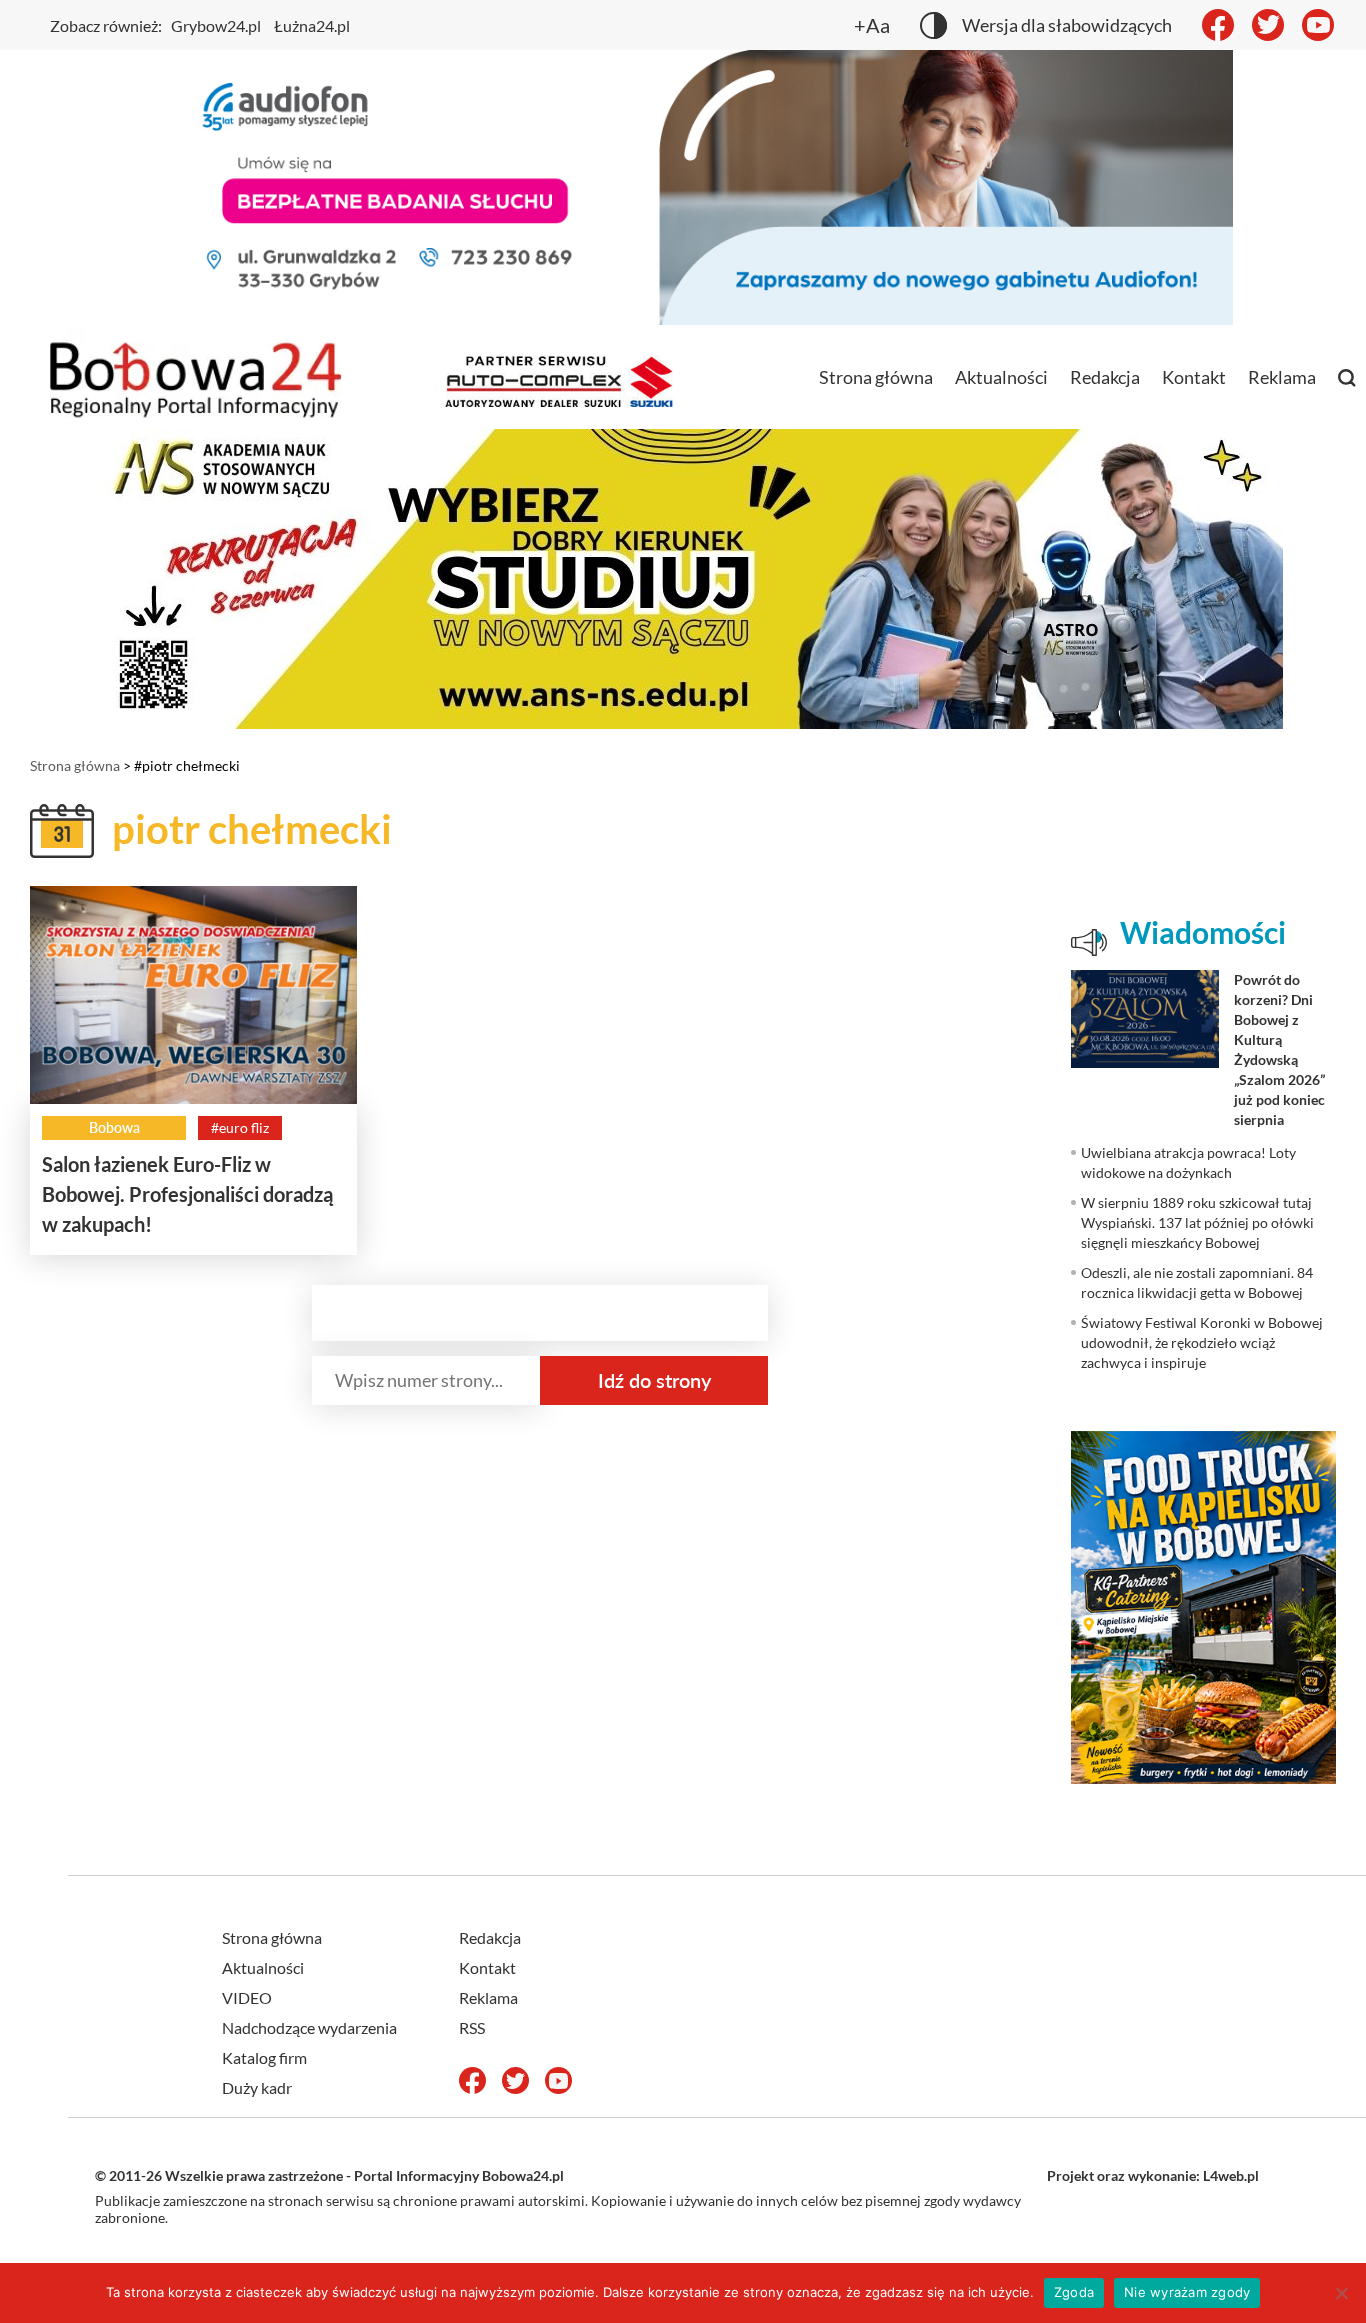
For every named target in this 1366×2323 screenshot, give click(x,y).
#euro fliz (240, 1127)
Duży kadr (257, 2087)
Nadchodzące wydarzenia (309, 2027)
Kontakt (1194, 377)
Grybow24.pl (216, 25)
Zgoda (1074, 2292)
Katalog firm (264, 2057)
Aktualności (1001, 377)
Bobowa (114, 1127)
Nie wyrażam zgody (1187, 2292)
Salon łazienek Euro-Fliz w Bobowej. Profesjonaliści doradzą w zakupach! (187, 1194)
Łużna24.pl (312, 25)
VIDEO (247, 1997)
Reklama (1282, 377)
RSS (472, 2027)
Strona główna (876, 377)
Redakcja (1105, 377)
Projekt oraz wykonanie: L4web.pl (1153, 2175)
